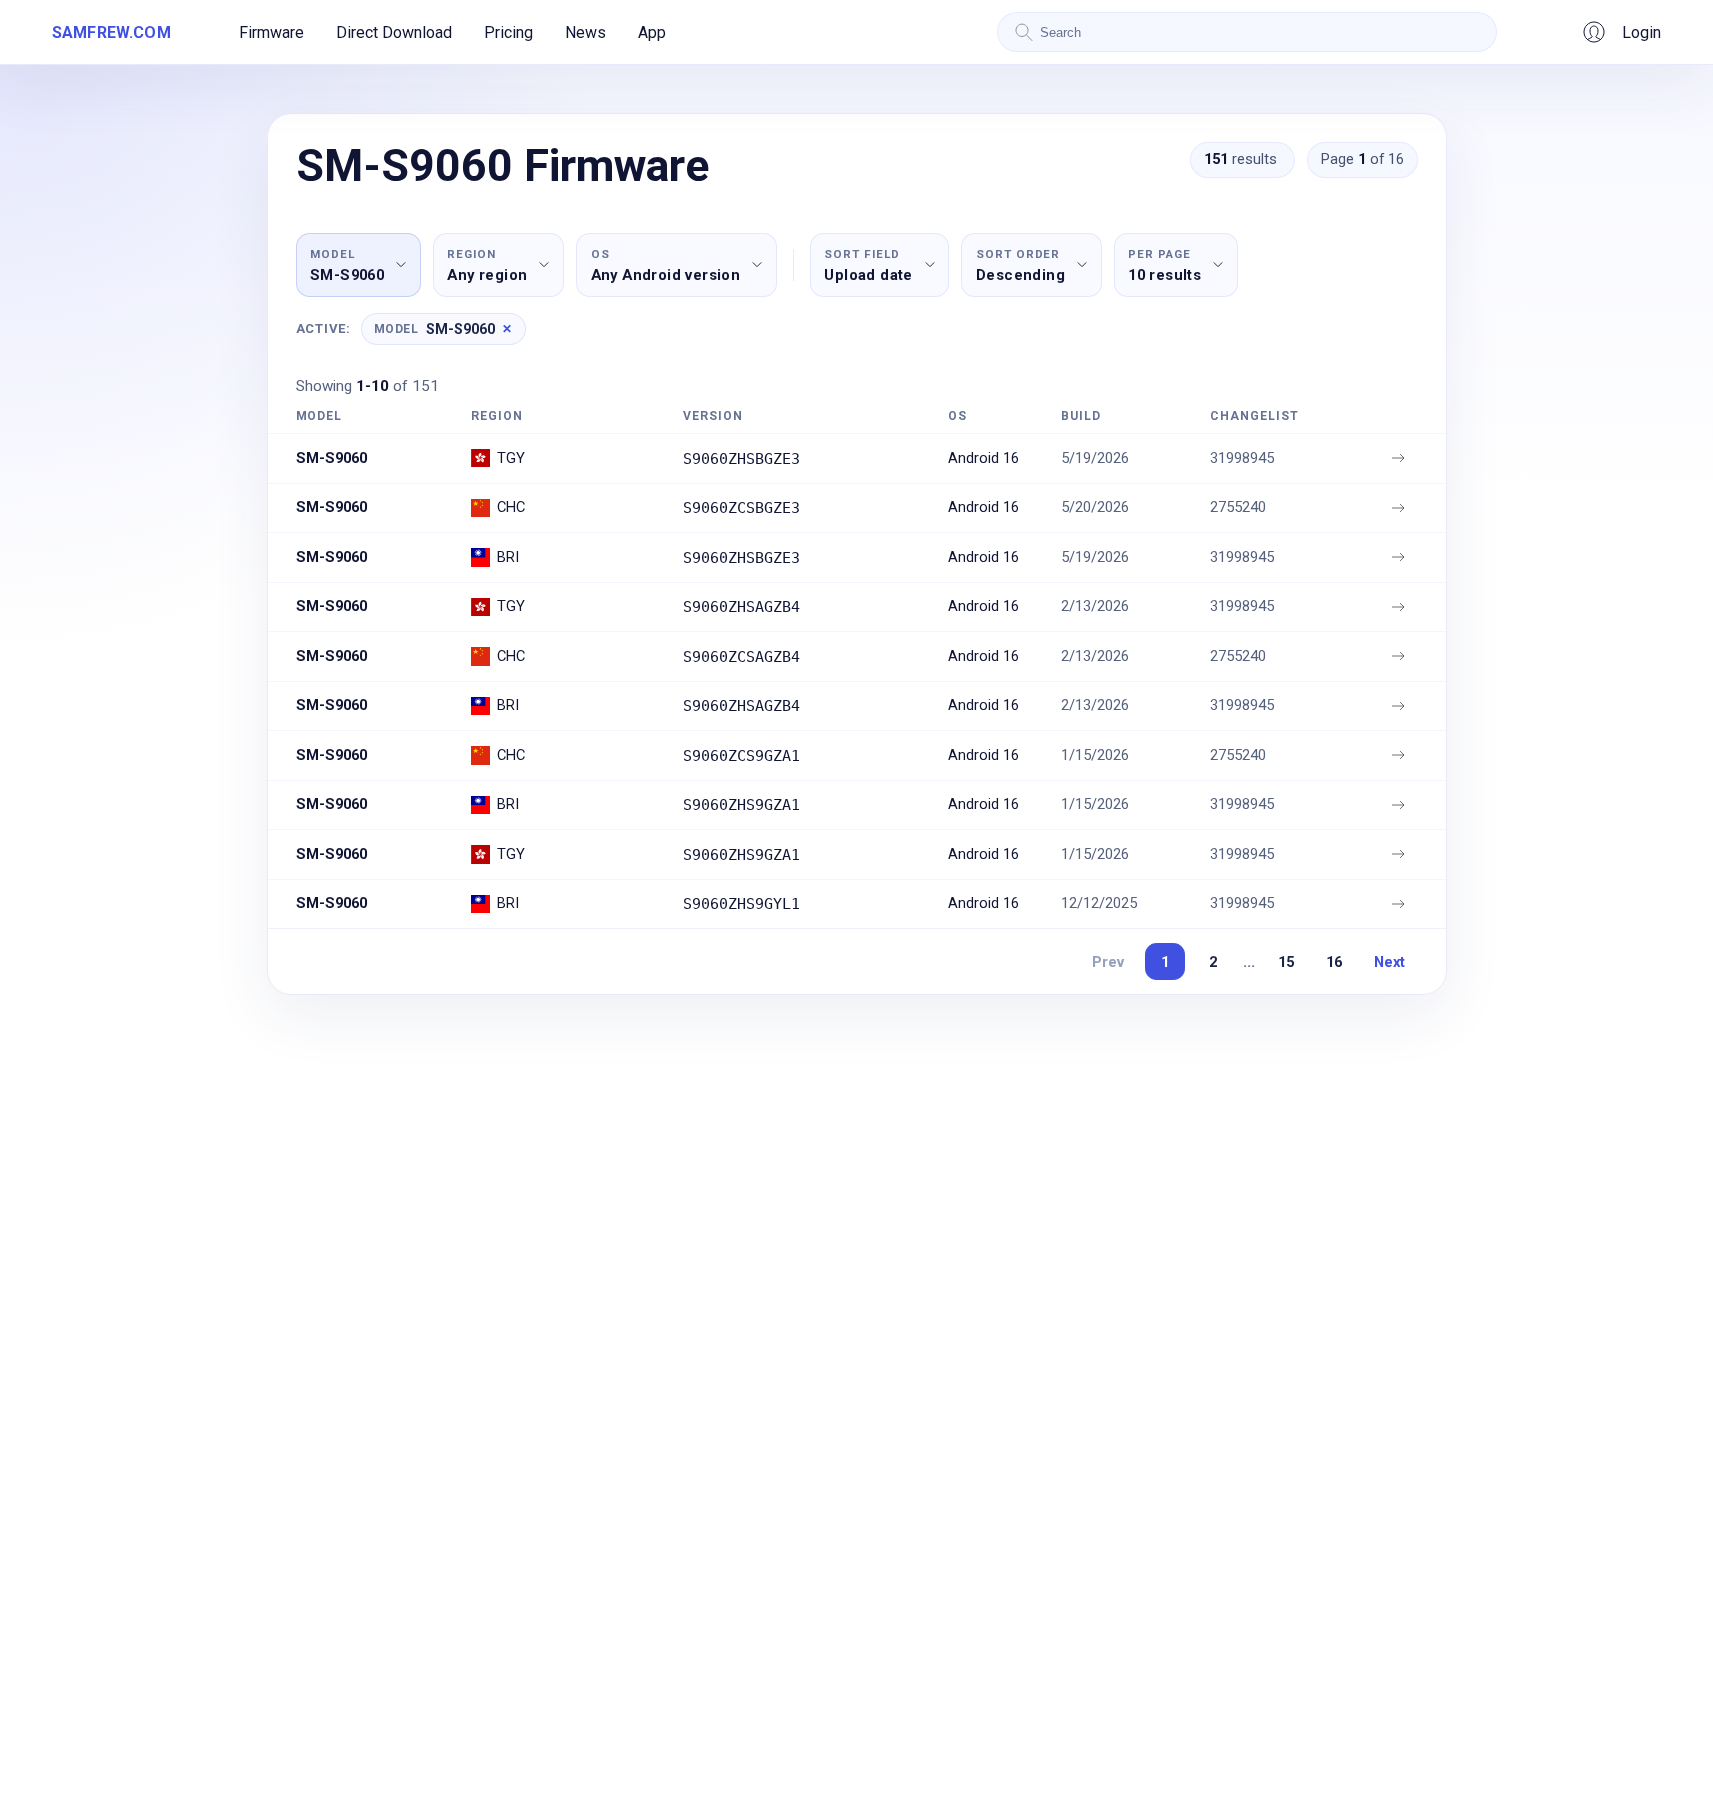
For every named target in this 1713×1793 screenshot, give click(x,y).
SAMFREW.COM (111, 32)
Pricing (508, 32)
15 (1286, 962)
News (585, 32)
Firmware (271, 32)
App (652, 32)
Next (1389, 962)
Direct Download (394, 32)
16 (1334, 962)
